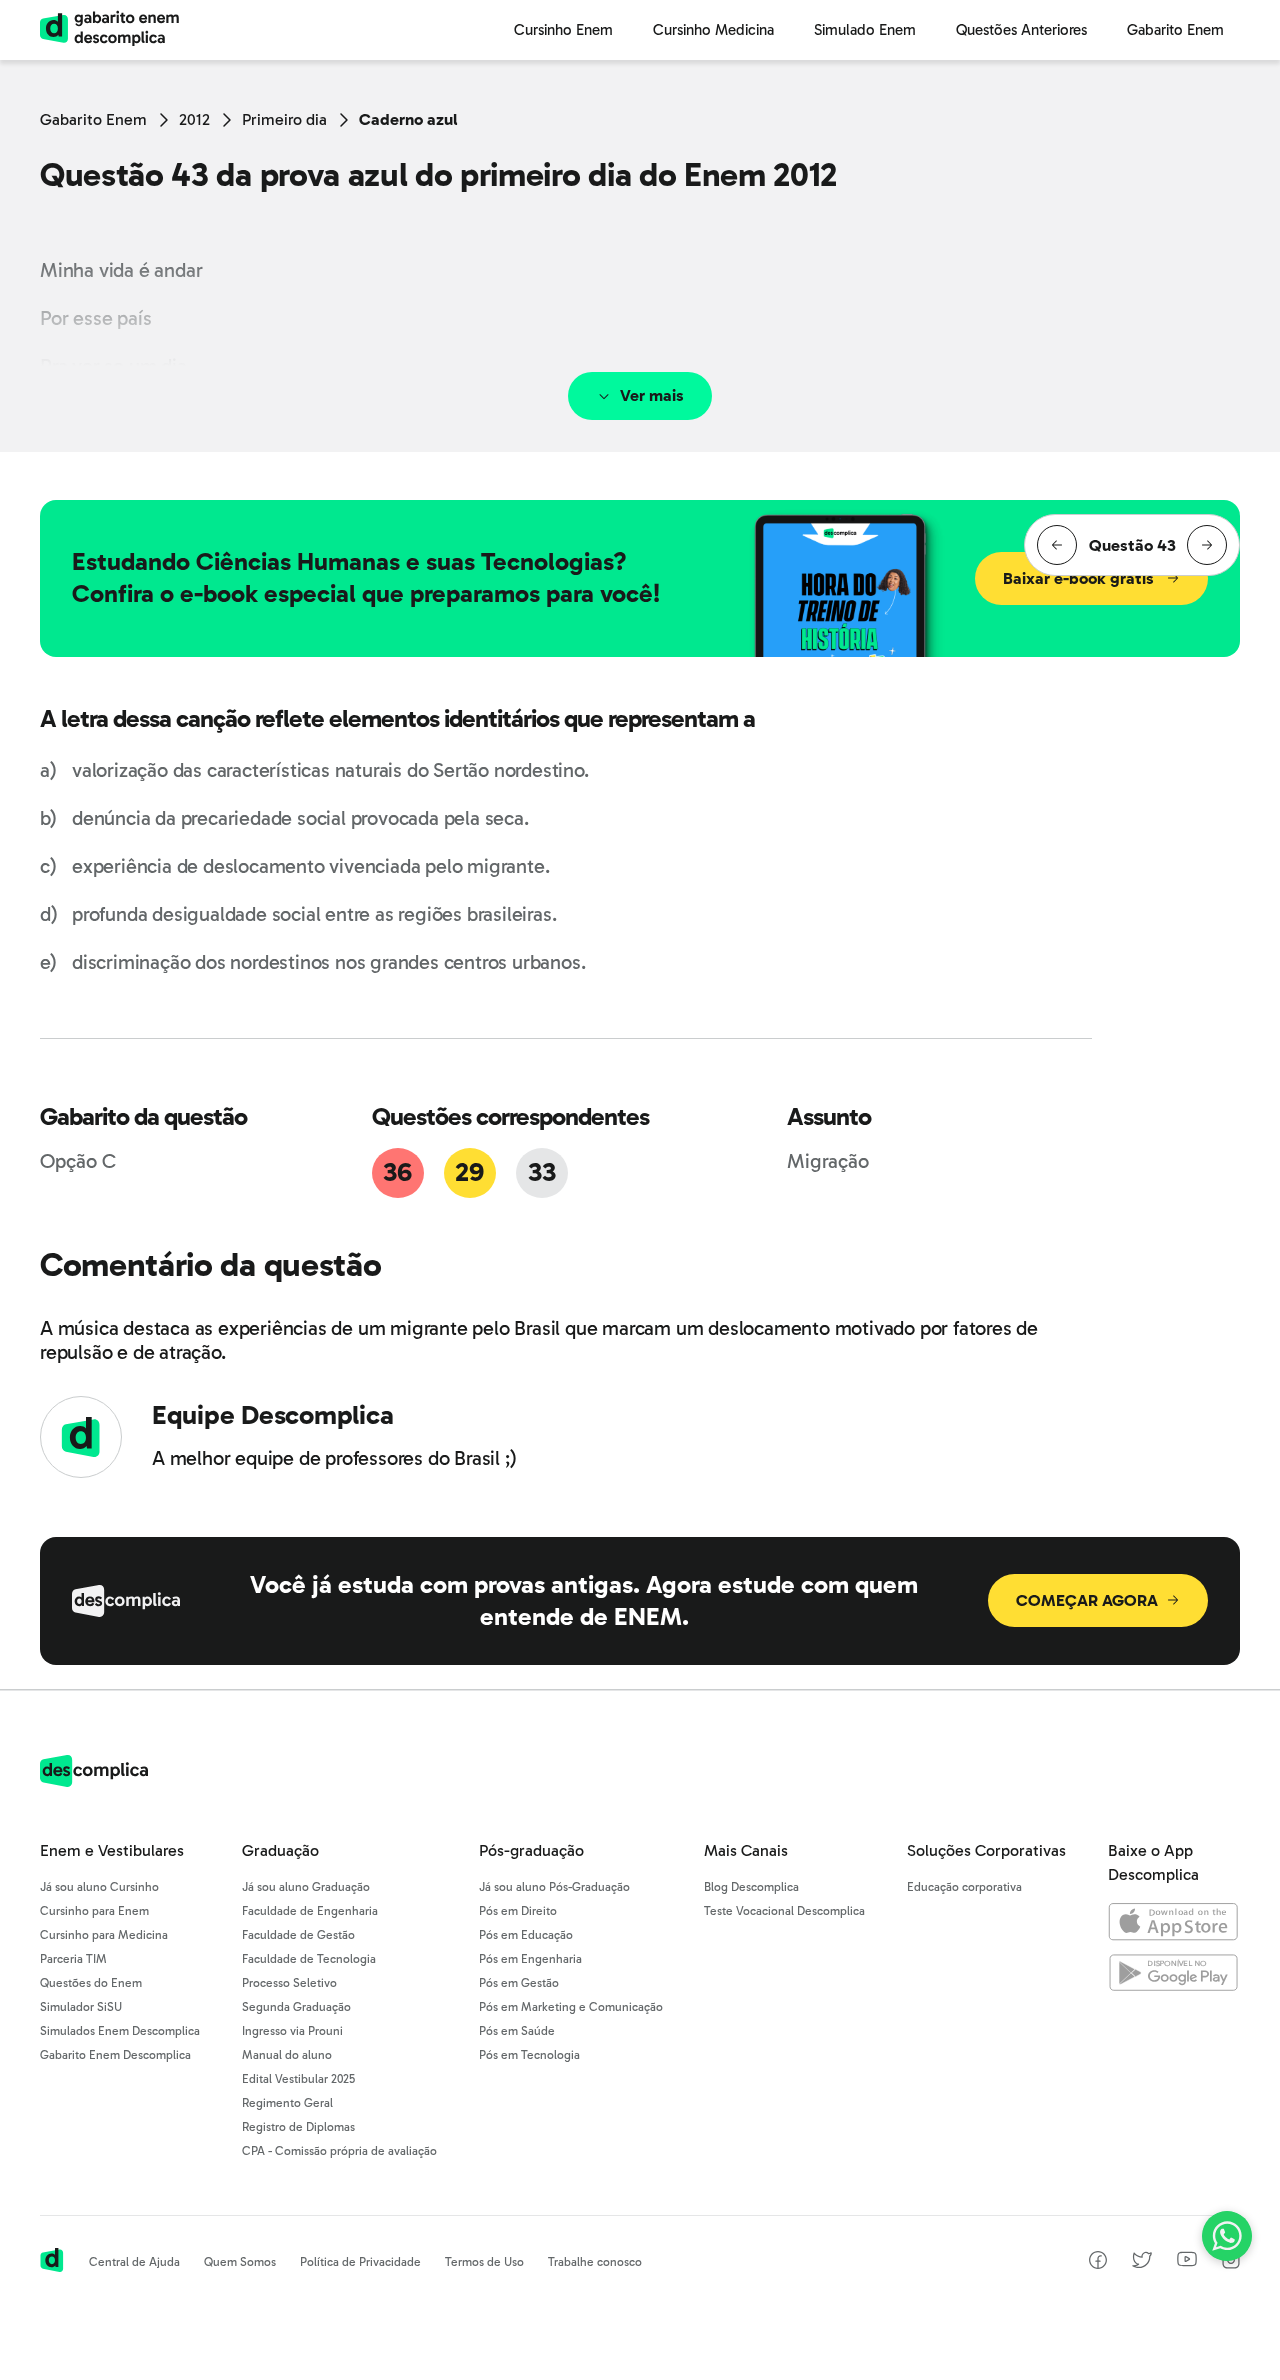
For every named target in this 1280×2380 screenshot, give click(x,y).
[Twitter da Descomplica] (1142, 2263)
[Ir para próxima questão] (1207, 545)
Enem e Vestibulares (112, 1850)
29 (469, 1172)
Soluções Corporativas (986, 1850)
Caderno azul (408, 119)
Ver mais (652, 395)
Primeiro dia (284, 119)
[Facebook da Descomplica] (1098, 2263)
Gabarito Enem (93, 119)
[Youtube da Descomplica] (1187, 2261)
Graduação (280, 1850)
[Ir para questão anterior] (1057, 545)
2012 (194, 119)
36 (397, 1172)
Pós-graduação (531, 1850)
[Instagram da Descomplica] (1231, 2263)
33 (541, 1172)
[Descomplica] (94, 1781)
